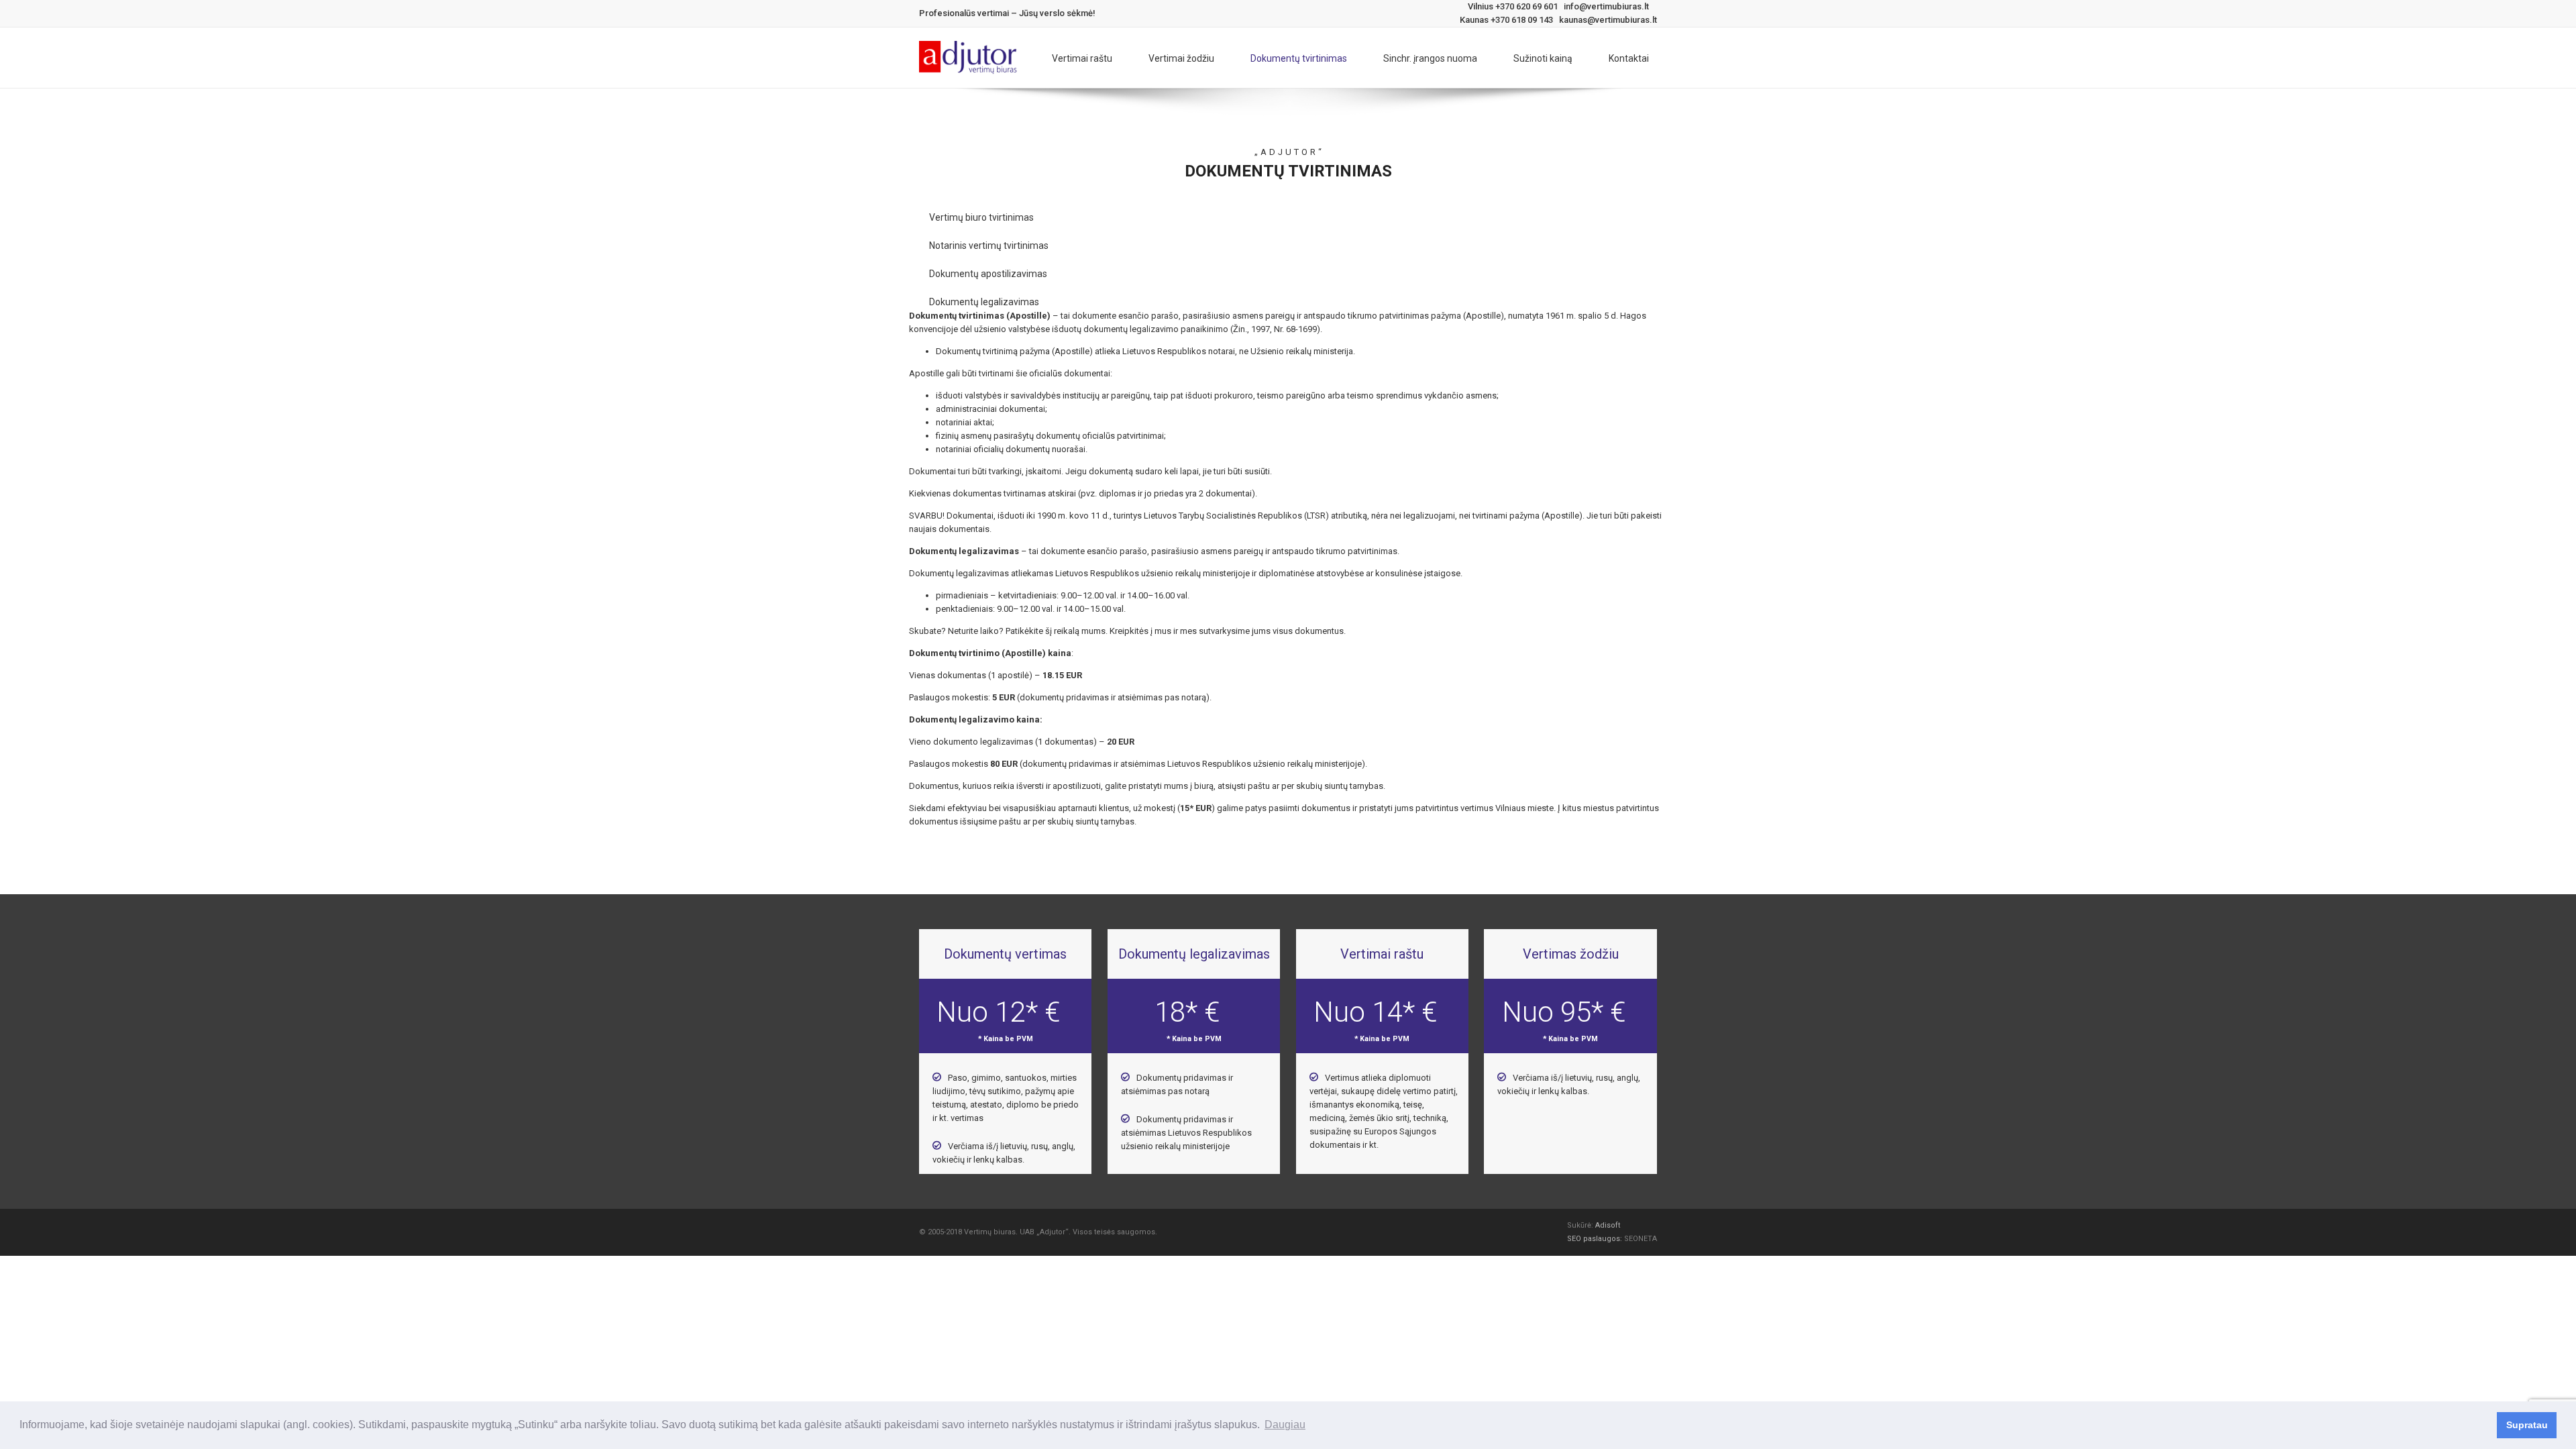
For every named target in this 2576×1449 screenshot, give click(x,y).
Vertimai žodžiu (1181, 58)
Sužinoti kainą (1543, 58)
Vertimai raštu (1082, 58)
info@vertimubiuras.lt (1606, 6)
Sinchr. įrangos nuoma (1430, 58)
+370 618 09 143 (1522, 20)
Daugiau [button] (1285, 1425)
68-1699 (1301, 329)
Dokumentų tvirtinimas (1299, 58)
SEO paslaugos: (1596, 1239)
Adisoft (1608, 1225)
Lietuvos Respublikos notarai (1179, 351)
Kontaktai (1629, 58)
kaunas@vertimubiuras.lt (1608, 20)
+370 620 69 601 (1526, 6)
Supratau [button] (2527, 1425)
